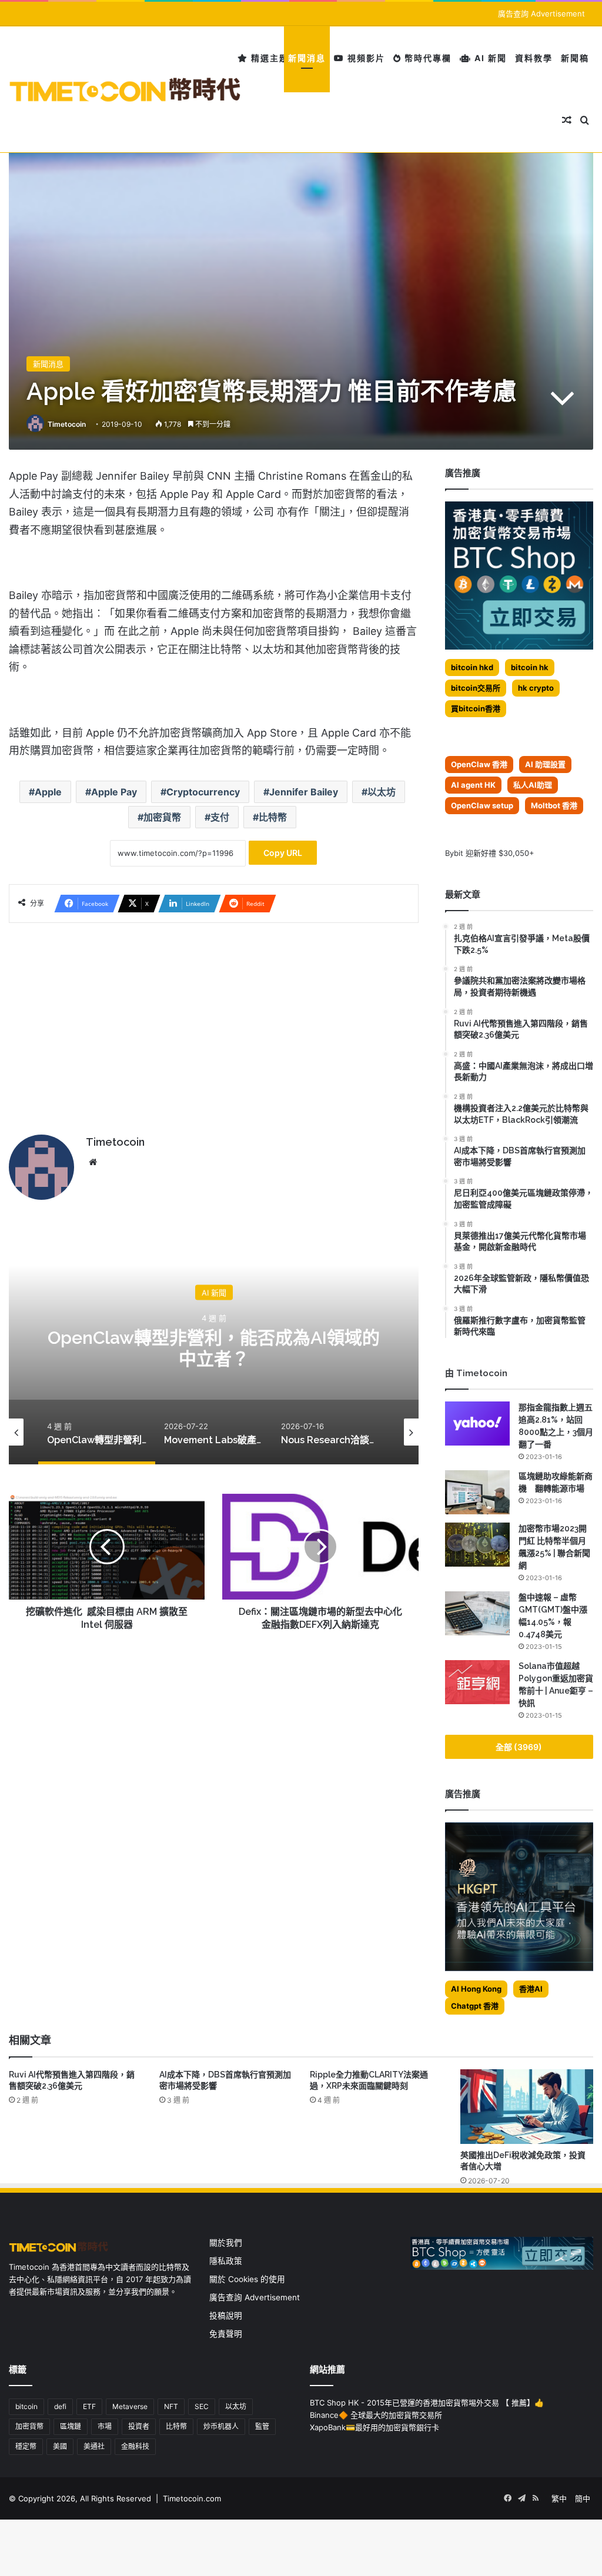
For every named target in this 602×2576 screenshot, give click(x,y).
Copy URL (283, 853)
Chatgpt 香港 (475, 2006)
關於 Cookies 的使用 (247, 2279)
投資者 (139, 2426)
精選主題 (268, 58)
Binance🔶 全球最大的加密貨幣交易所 (376, 2415)
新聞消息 (307, 58)
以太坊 (382, 792)
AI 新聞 (489, 58)
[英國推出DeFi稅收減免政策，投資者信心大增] (527, 2107)
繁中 (559, 2498)
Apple (48, 792)
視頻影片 (365, 58)
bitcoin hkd (472, 667)
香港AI (531, 1989)
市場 (105, 2426)
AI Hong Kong (476, 1989)
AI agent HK (473, 785)
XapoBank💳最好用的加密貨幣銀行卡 (374, 2427)
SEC (202, 2406)
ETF (89, 2406)
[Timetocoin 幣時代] (126, 90)
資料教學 (534, 58)
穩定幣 (26, 2446)
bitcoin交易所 (476, 688)
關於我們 (226, 2243)
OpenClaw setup (482, 805)
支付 (220, 817)
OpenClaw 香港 (479, 764)
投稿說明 (226, 2316)
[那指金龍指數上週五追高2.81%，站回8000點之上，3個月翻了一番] (477, 1424)
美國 (60, 2446)
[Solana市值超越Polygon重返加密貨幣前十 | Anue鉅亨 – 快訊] (477, 1682)
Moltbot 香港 (554, 805)
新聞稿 (575, 58)
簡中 (583, 2498)
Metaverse (130, 2406)
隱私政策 (226, 2261)
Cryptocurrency (203, 792)
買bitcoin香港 (476, 708)
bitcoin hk (530, 667)
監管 (262, 2426)
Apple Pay (114, 792)
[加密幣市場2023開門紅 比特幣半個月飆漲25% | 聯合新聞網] (477, 1545)
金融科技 (135, 2446)
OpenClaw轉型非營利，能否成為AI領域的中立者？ (214, 1348)
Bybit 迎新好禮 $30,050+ (490, 853)
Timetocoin (67, 424)
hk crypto (536, 688)
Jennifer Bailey (304, 792)
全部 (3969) (519, 1747)
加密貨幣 (162, 817)
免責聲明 (226, 2334)
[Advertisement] (214, 1023)
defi (60, 2406)
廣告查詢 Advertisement (543, 14)
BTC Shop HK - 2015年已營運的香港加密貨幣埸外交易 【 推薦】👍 (427, 2403)
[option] (214, 1347)
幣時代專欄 (427, 58)
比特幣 (273, 817)
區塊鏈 (71, 2426)
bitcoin (26, 2406)
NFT (171, 2406)
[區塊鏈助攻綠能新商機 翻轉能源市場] (477, 1492)
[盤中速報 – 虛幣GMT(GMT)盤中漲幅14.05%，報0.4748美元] (477, 1613)
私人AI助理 (533, 785)
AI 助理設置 (545, 764)
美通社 (94, 2446)
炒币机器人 (221, 2426)
